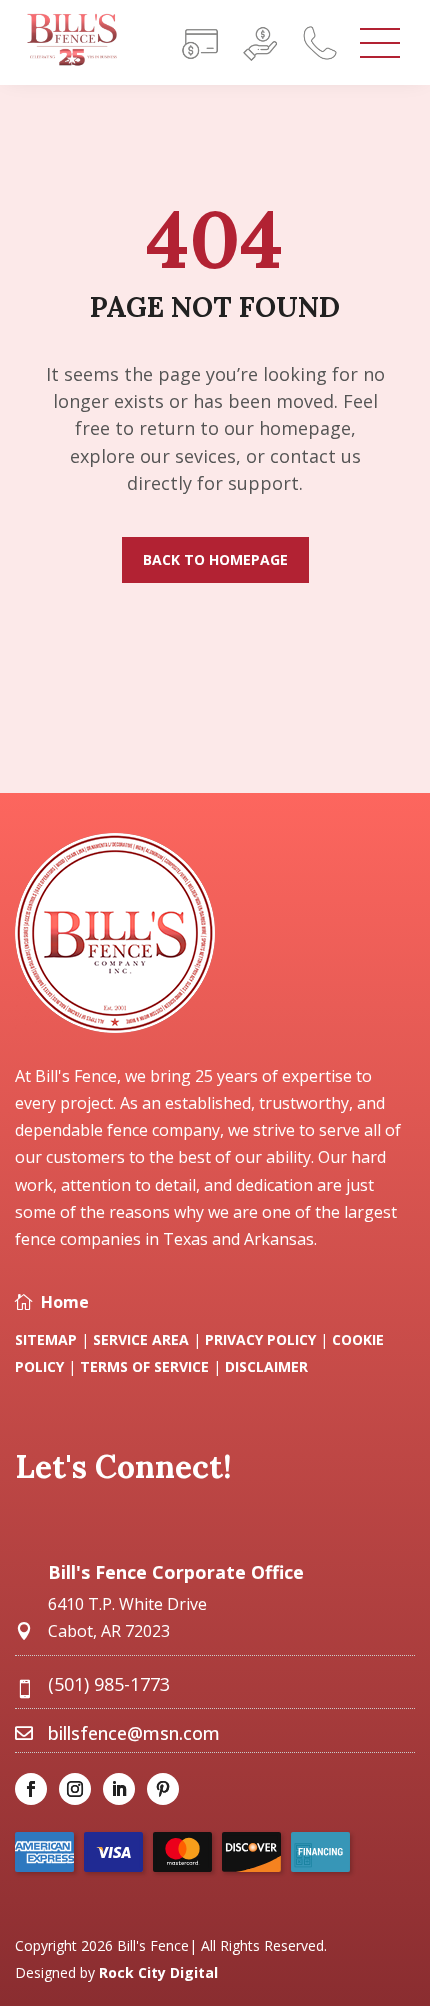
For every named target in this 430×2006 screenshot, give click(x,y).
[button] (375, 1941)
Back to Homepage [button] (215, 559)
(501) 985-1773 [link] (109, 1684)
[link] (72, 62)
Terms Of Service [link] (146, 1366)
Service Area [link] (141, 1339)
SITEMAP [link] (46, 1339)
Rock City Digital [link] (158, 1972)
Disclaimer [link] (266, 1366)
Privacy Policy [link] (260, 1339)
